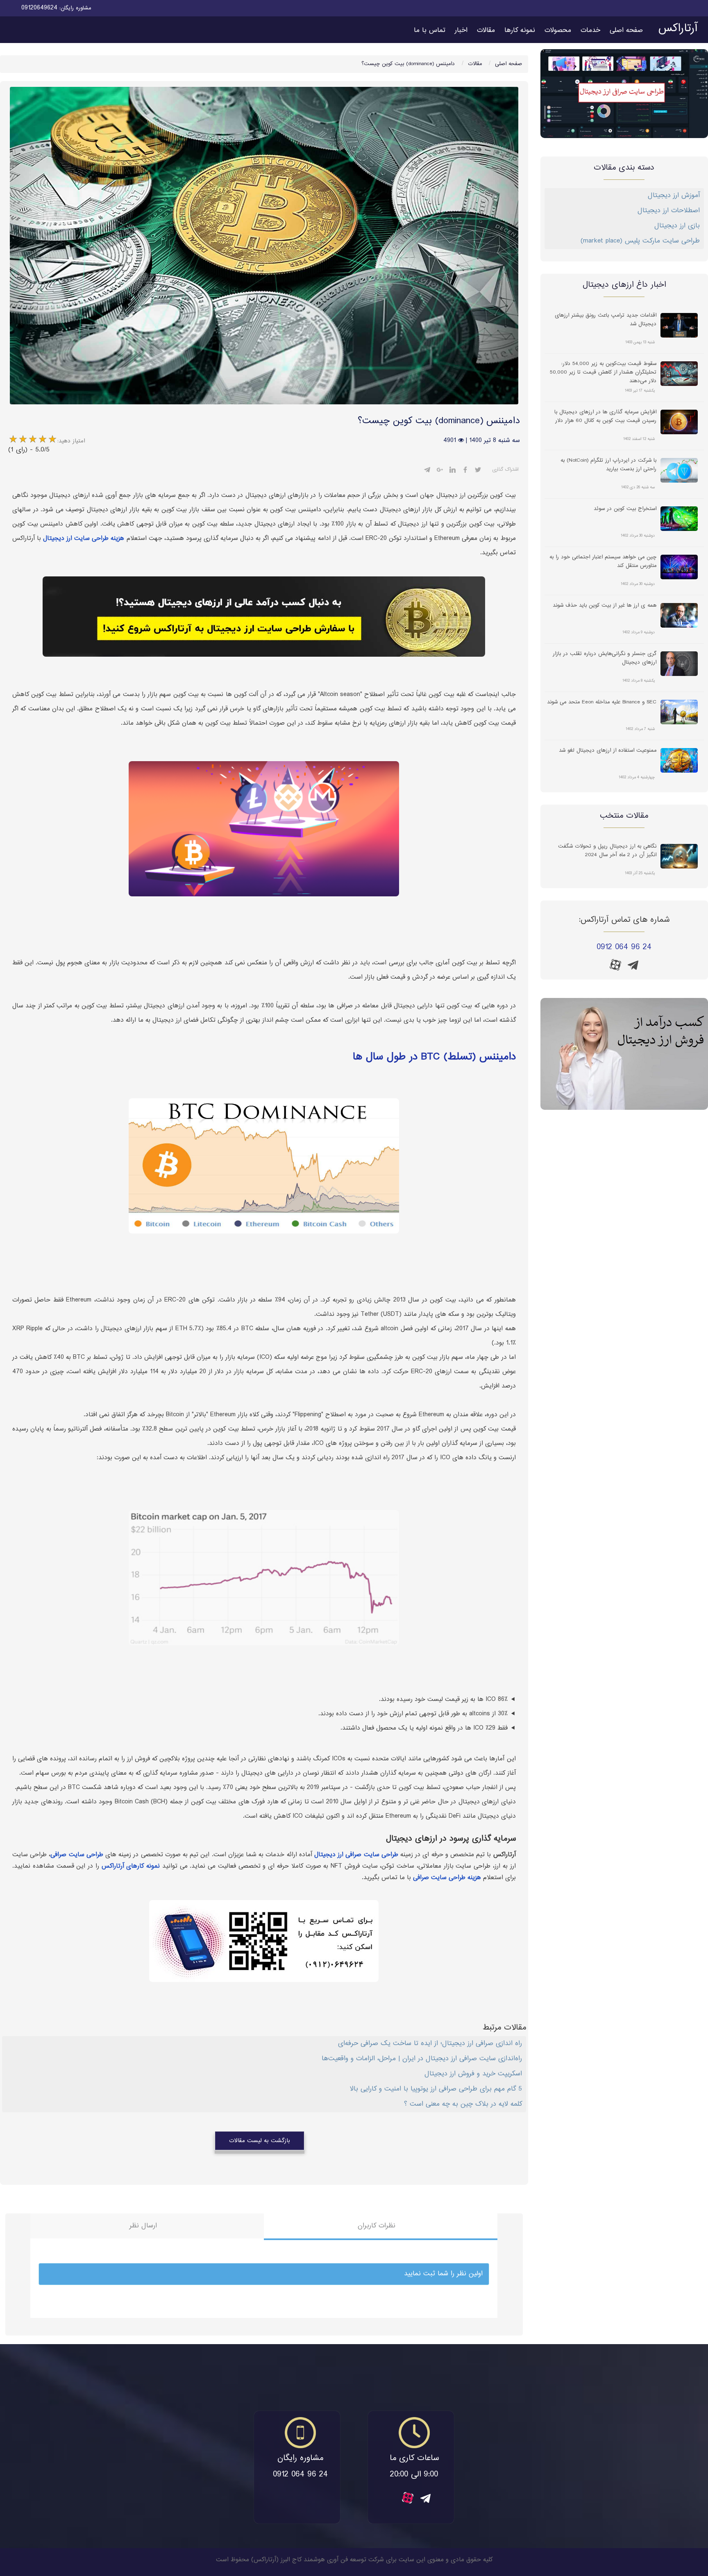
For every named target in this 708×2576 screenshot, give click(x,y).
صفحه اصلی (626, 31)
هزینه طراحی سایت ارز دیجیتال (84, 539)
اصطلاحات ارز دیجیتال (669, 211)
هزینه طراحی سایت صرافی (447, 1878)
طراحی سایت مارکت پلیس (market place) (640, 241)
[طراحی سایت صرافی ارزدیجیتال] (624, 1054)
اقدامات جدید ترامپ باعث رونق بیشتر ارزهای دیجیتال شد (606, 320)
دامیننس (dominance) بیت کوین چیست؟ (408, 64)
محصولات (558, 31)
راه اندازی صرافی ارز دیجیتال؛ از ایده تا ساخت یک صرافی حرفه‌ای (430, 2044)
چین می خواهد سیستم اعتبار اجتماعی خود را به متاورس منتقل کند (603, 562)
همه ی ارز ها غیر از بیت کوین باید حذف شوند (605, 606)
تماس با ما (430, 31)
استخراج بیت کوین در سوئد (625, 509)
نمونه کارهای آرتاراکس (131, 1866)
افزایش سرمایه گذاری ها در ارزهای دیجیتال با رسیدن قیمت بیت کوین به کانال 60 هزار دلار (605, 417)
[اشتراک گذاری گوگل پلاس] (440, 471)
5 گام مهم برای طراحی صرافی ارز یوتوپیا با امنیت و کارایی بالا (436, 2089)
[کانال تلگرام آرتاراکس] (633, 968)
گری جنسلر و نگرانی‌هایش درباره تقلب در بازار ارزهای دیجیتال (605, 658)
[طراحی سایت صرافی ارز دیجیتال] (624, 94)
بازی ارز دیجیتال (677, 226)
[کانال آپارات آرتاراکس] (615, 965)
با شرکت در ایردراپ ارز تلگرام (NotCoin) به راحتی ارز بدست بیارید (608, 465)
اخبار (461, 31)
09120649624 (39, 8)
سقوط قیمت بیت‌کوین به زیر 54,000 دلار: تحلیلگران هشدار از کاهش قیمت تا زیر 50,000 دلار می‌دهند (603, 372)
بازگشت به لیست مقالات (260, 2141)
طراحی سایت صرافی (77, 1855)
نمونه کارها (520, 31)
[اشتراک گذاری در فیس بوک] (465, 471)
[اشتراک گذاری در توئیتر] (478, 471)
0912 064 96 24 (624, 947)
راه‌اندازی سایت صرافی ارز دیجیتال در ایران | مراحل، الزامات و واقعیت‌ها (422, 2059)
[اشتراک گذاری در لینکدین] (453, 471)
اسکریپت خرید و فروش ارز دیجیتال (473, 2074)
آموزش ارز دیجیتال (674, 196)
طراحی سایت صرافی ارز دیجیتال (356, 1855)
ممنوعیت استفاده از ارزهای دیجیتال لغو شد (608, 751)
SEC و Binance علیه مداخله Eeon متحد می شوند (602, 702)
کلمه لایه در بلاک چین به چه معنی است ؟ (463, 2104)
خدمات (590, 31)
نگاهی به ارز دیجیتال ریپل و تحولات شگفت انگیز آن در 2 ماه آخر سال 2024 (607, 851)
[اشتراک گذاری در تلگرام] (427, 471)
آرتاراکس (678, 29)
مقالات (486, 31)
